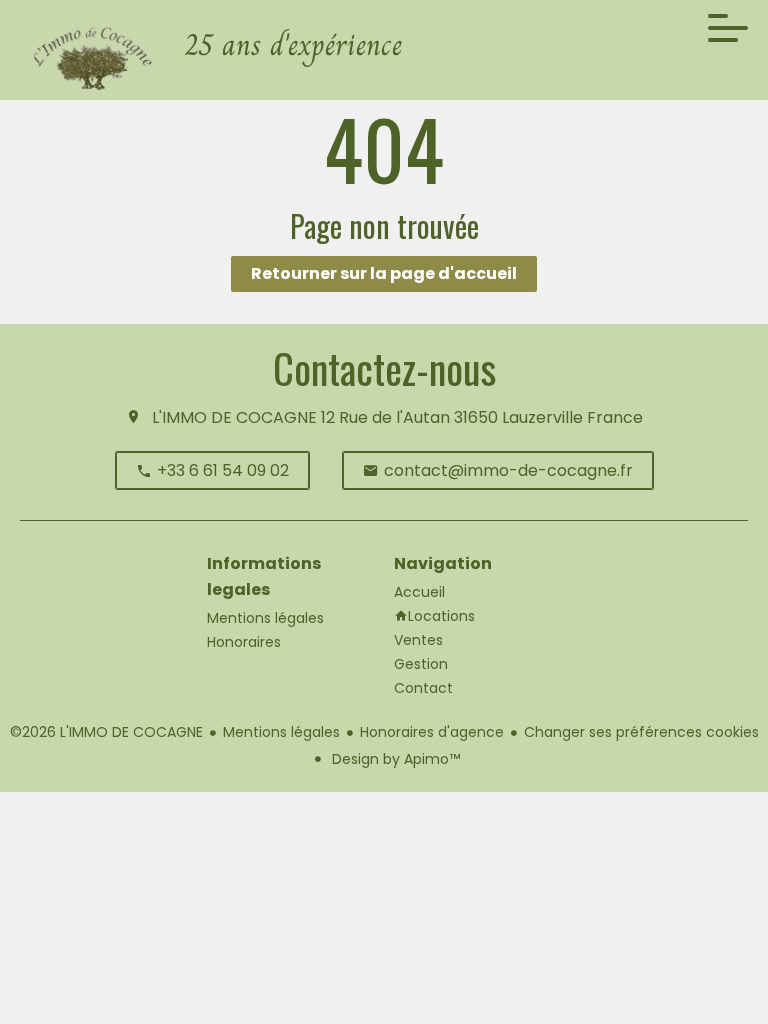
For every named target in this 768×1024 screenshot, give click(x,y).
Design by (394, 759)
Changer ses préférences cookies (641, 732)
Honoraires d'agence (432, 732)
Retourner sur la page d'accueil (384, 273)
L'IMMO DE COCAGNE (234, 417)
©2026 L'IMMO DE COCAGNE (106, 732)
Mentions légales (281, 732)
